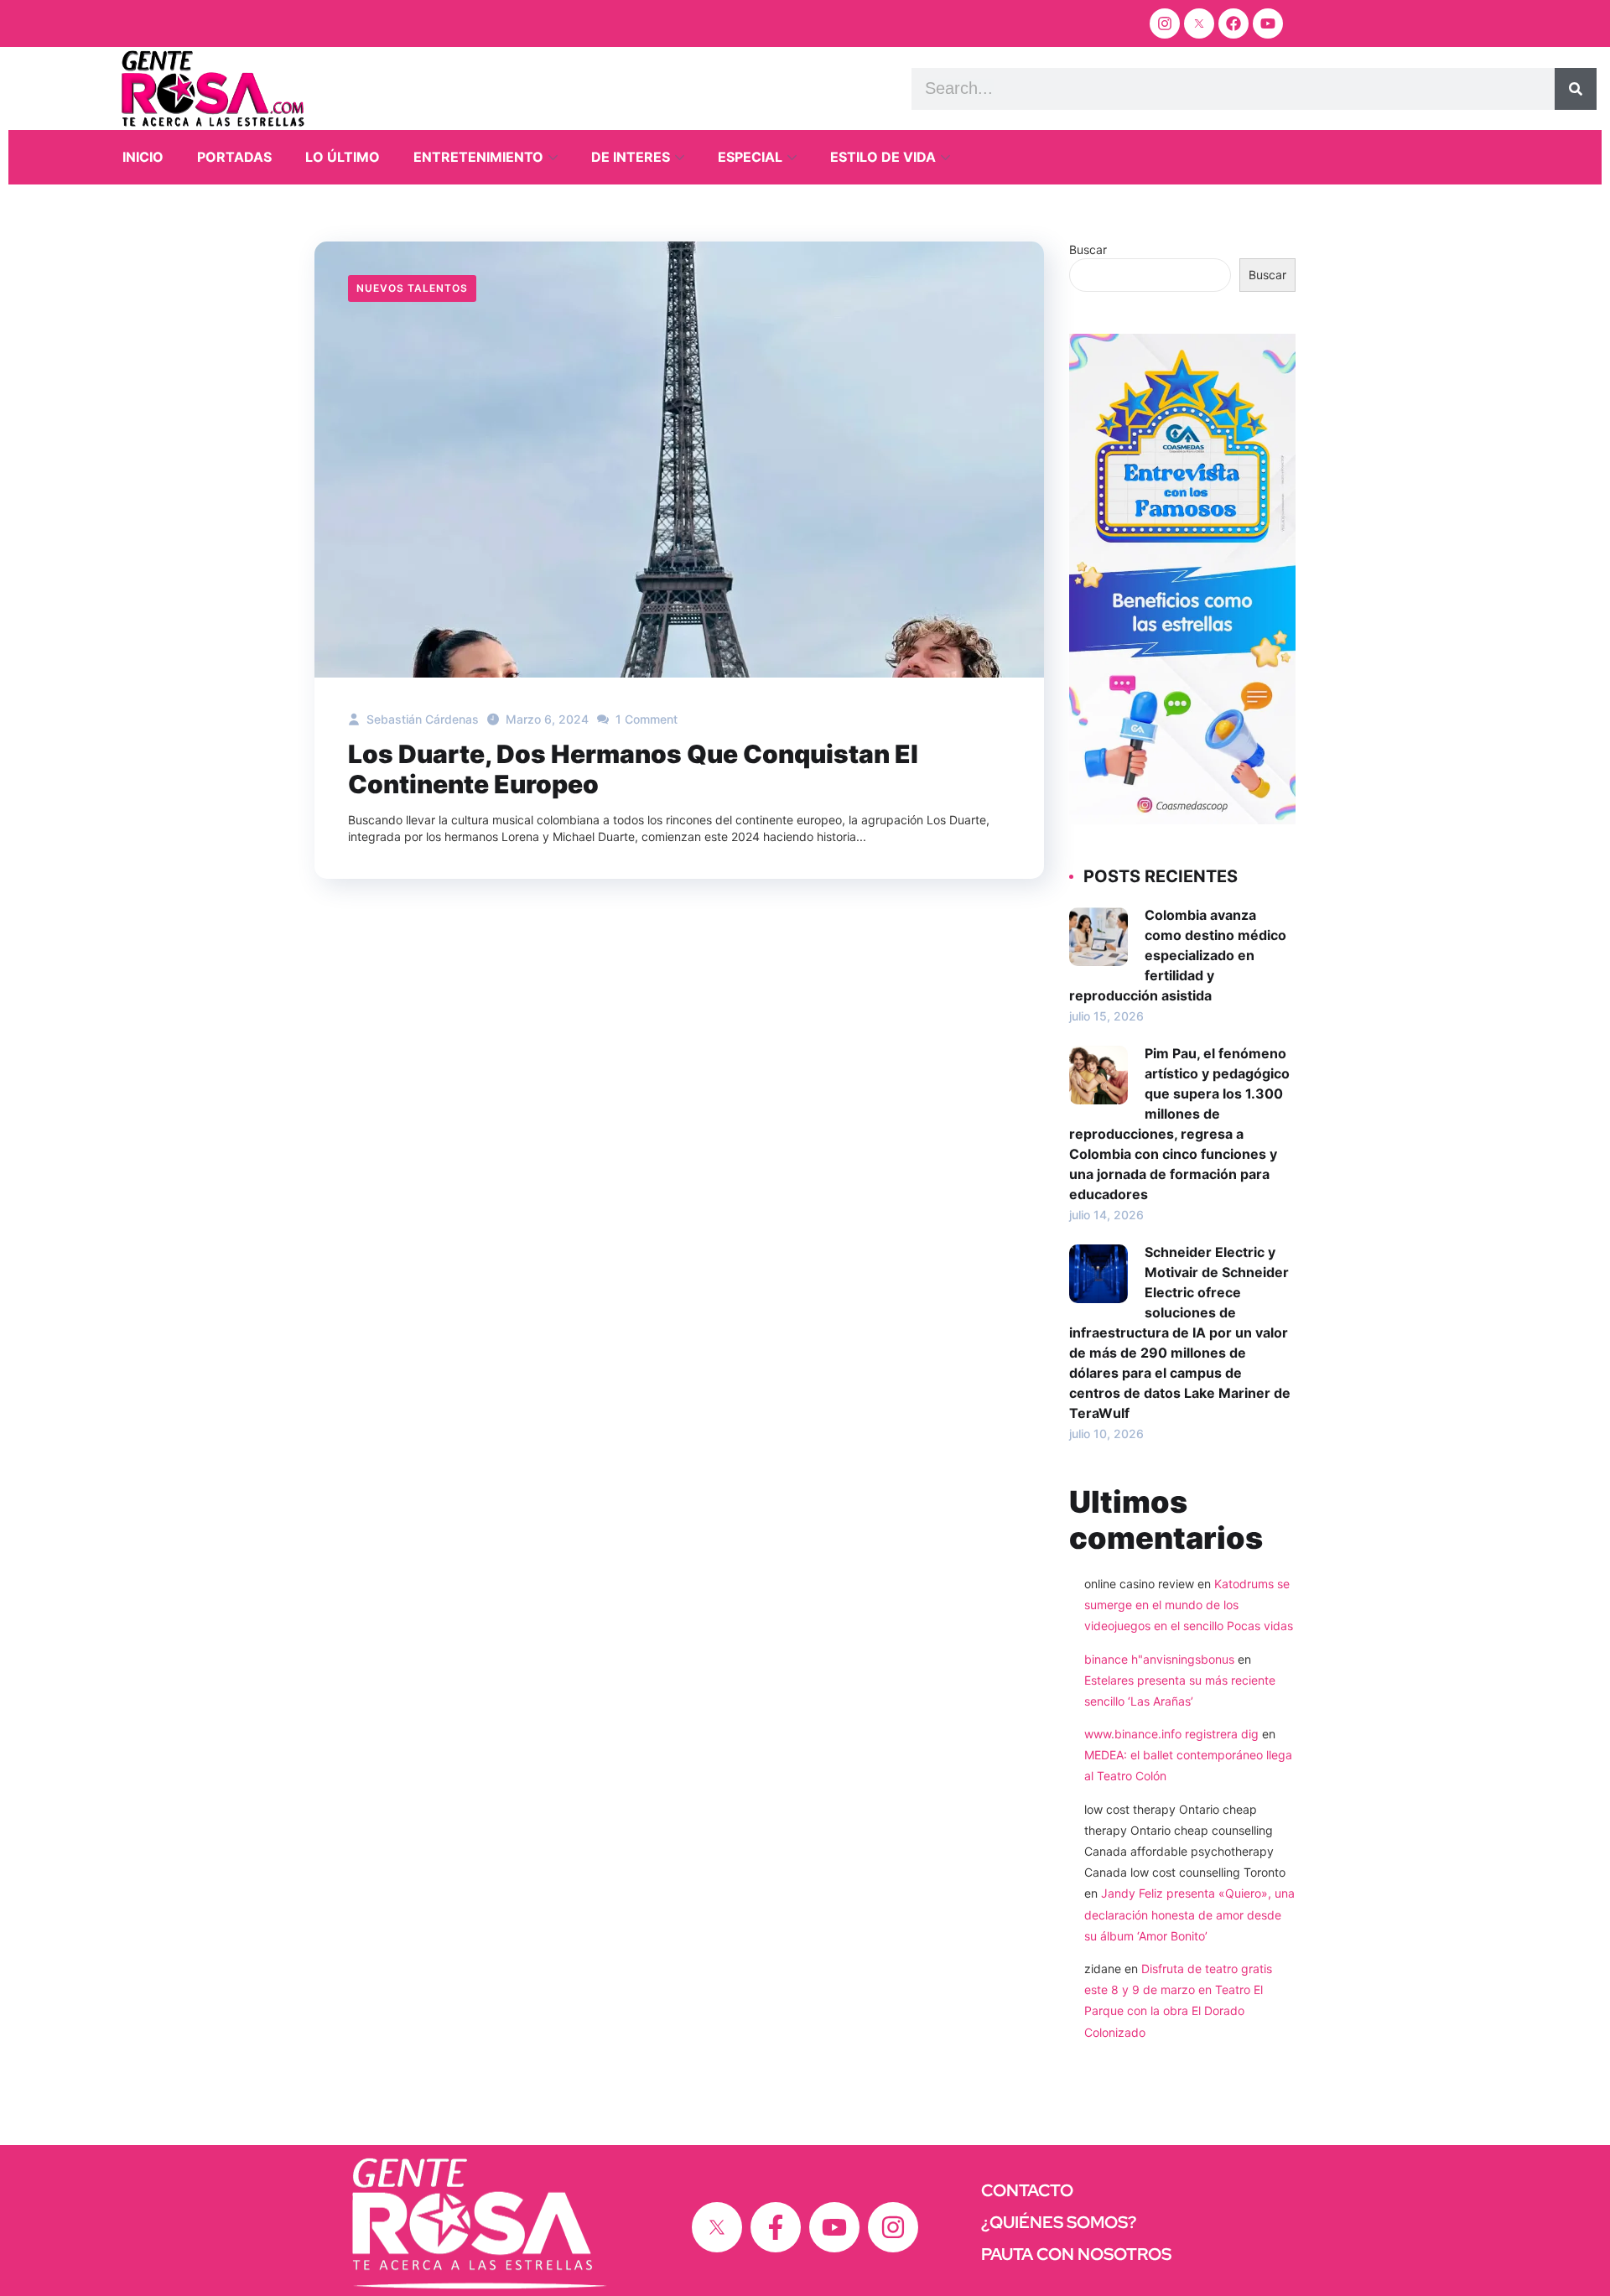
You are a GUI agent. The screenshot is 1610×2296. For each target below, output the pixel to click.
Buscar (1088, 249)
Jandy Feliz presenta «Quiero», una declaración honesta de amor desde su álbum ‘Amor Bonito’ (1189, 1914)
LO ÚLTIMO (343, 157)
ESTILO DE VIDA (883, 157)
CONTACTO (1027, 2190)
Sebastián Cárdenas (421, 719)
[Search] (1576, 89)
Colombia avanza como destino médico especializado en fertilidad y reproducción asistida (1178, 955)
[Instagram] (1165, 23)
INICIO (143, 157)
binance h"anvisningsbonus (1159, 1659)
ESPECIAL (750, 157)
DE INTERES (631, 157)
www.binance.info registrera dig (1171, 1734)
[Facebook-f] (776, 2227)
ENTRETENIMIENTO (478, 157)
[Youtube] (1268, 23)
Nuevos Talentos (412, 288)
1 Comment (645, 719)
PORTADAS (234, 157)
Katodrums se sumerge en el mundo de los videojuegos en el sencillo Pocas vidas (1189, 1605)
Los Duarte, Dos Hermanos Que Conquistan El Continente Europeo (633, 769)
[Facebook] (1233, 23)
